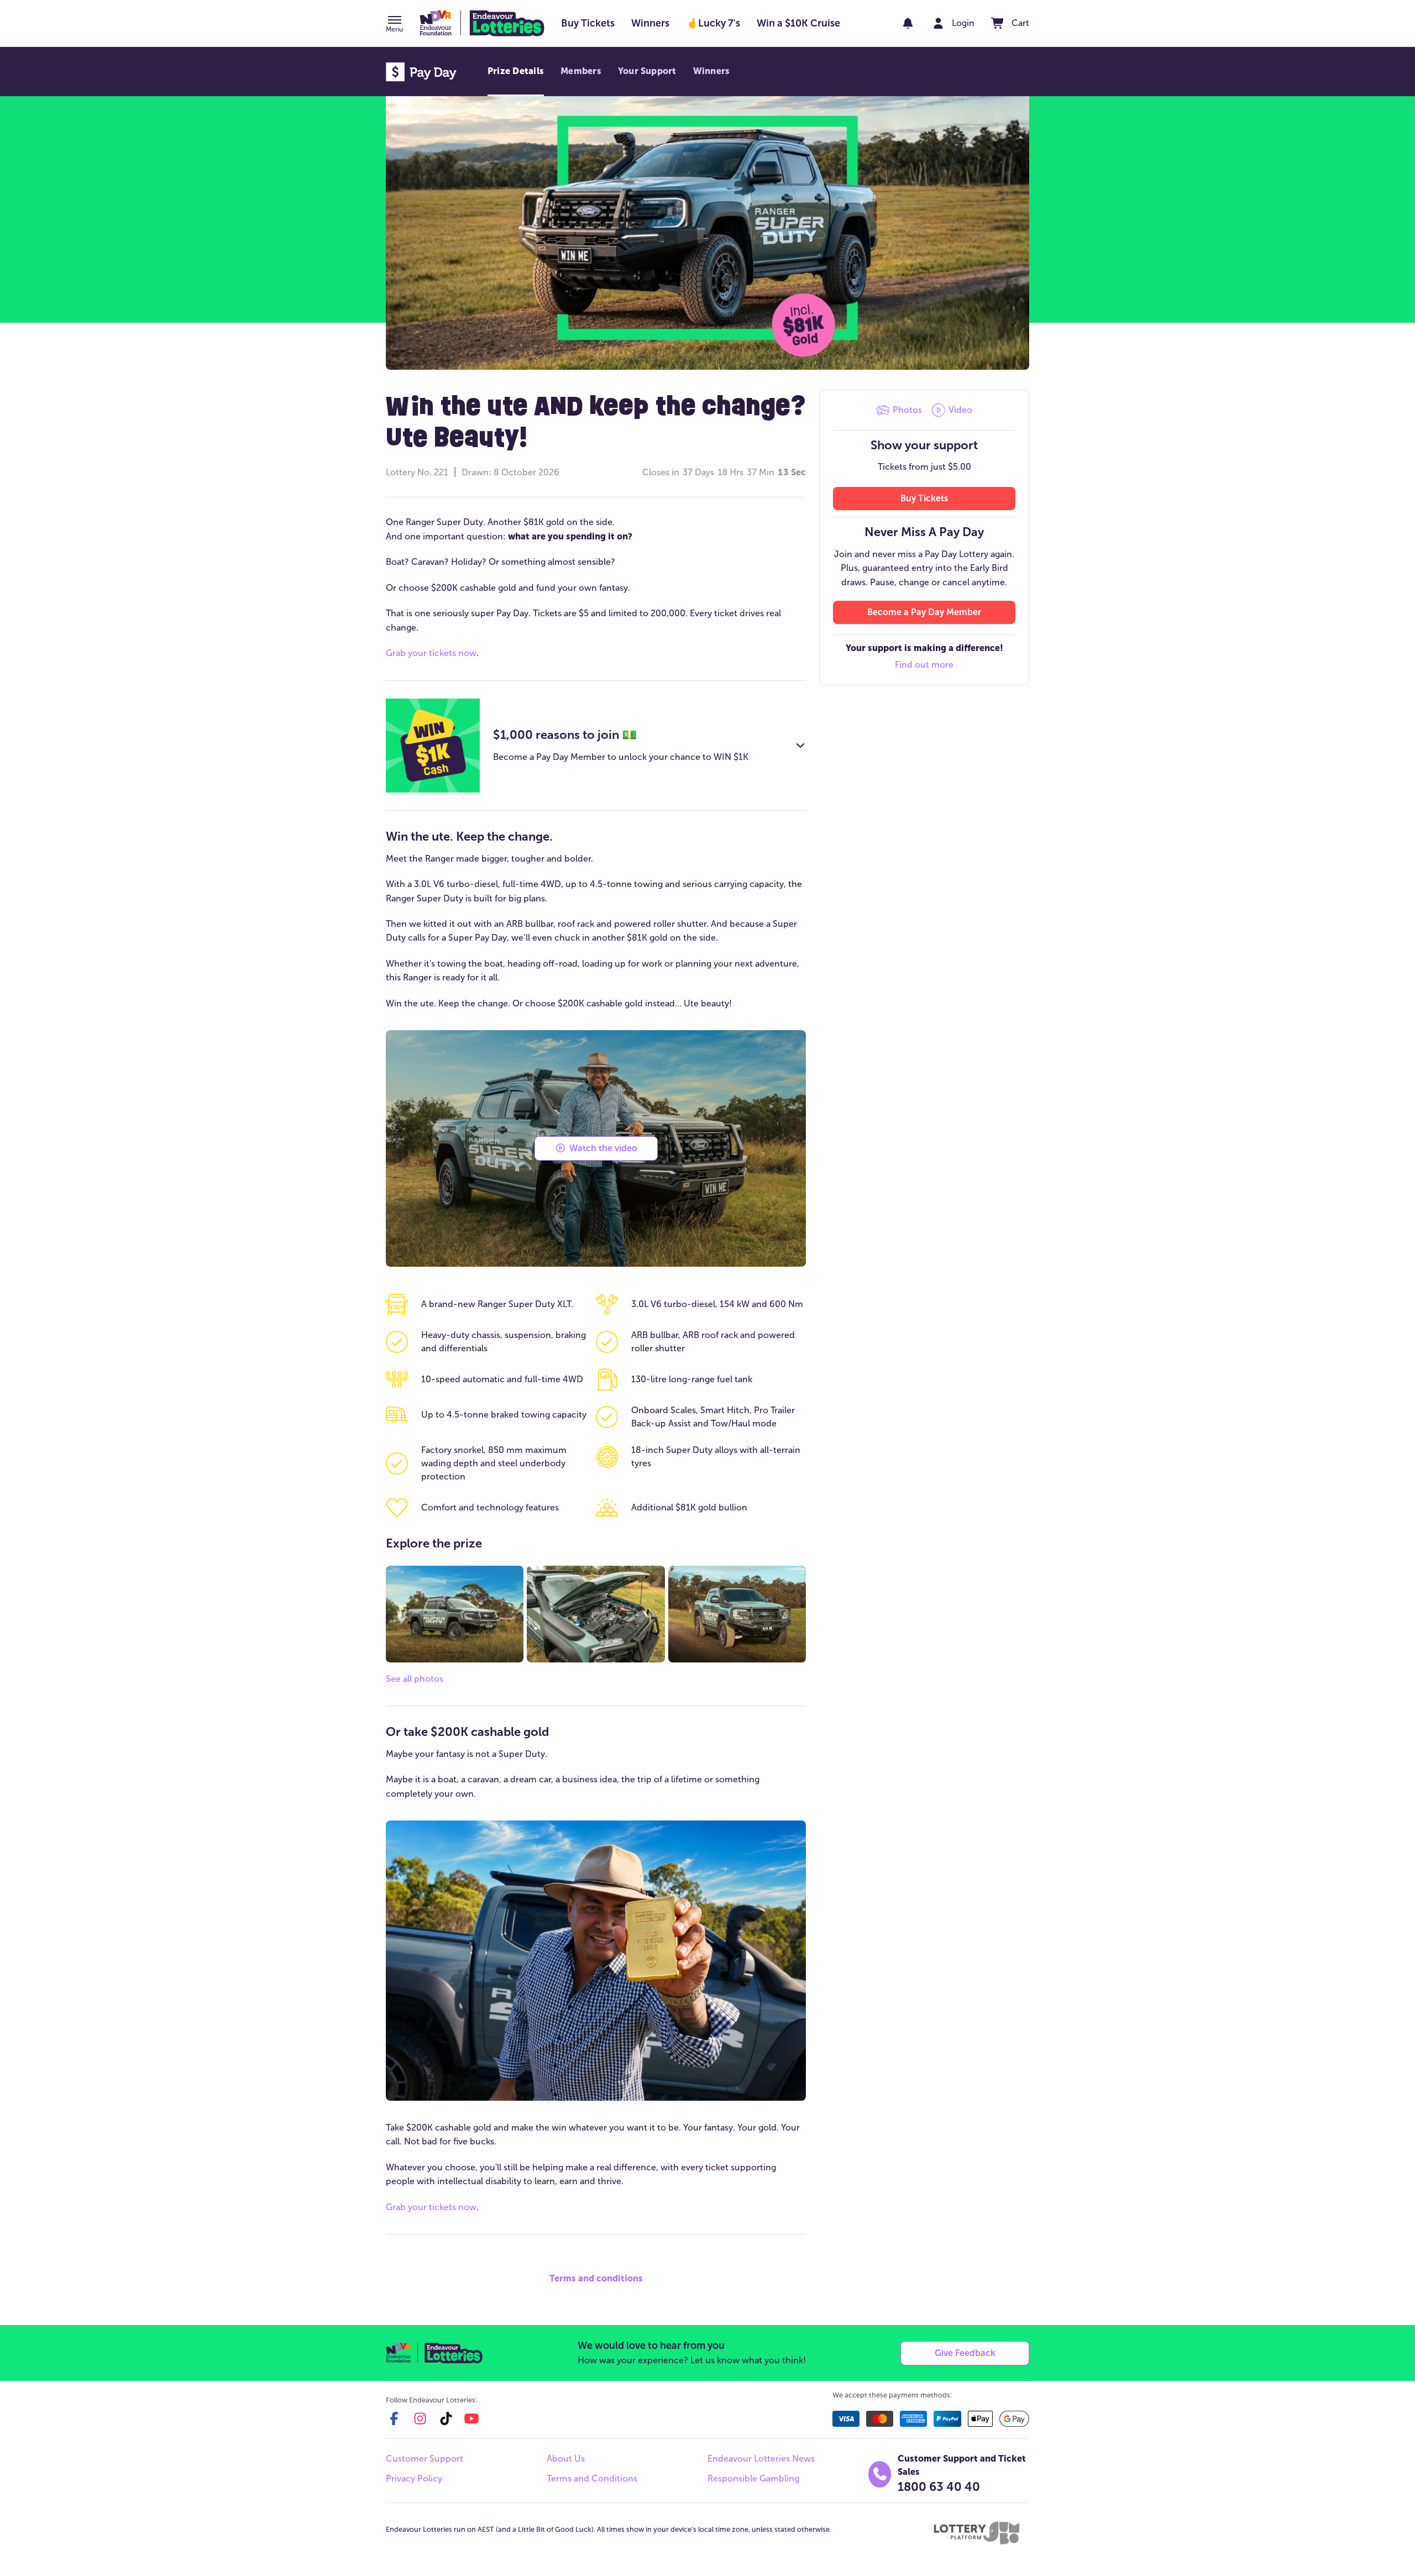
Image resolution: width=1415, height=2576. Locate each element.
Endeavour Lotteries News (761, 2459)
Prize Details (516, 71)
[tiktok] (446, 2418)
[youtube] (471, 2418)
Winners (712, 71)
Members (581, 71)
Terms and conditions (596, 2278)
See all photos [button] (415, 1679)
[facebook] (394, 2418)
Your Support (647, 71)
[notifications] (908, 23)
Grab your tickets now (431, 653)
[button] (394, 25)
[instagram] (420, 2418)
